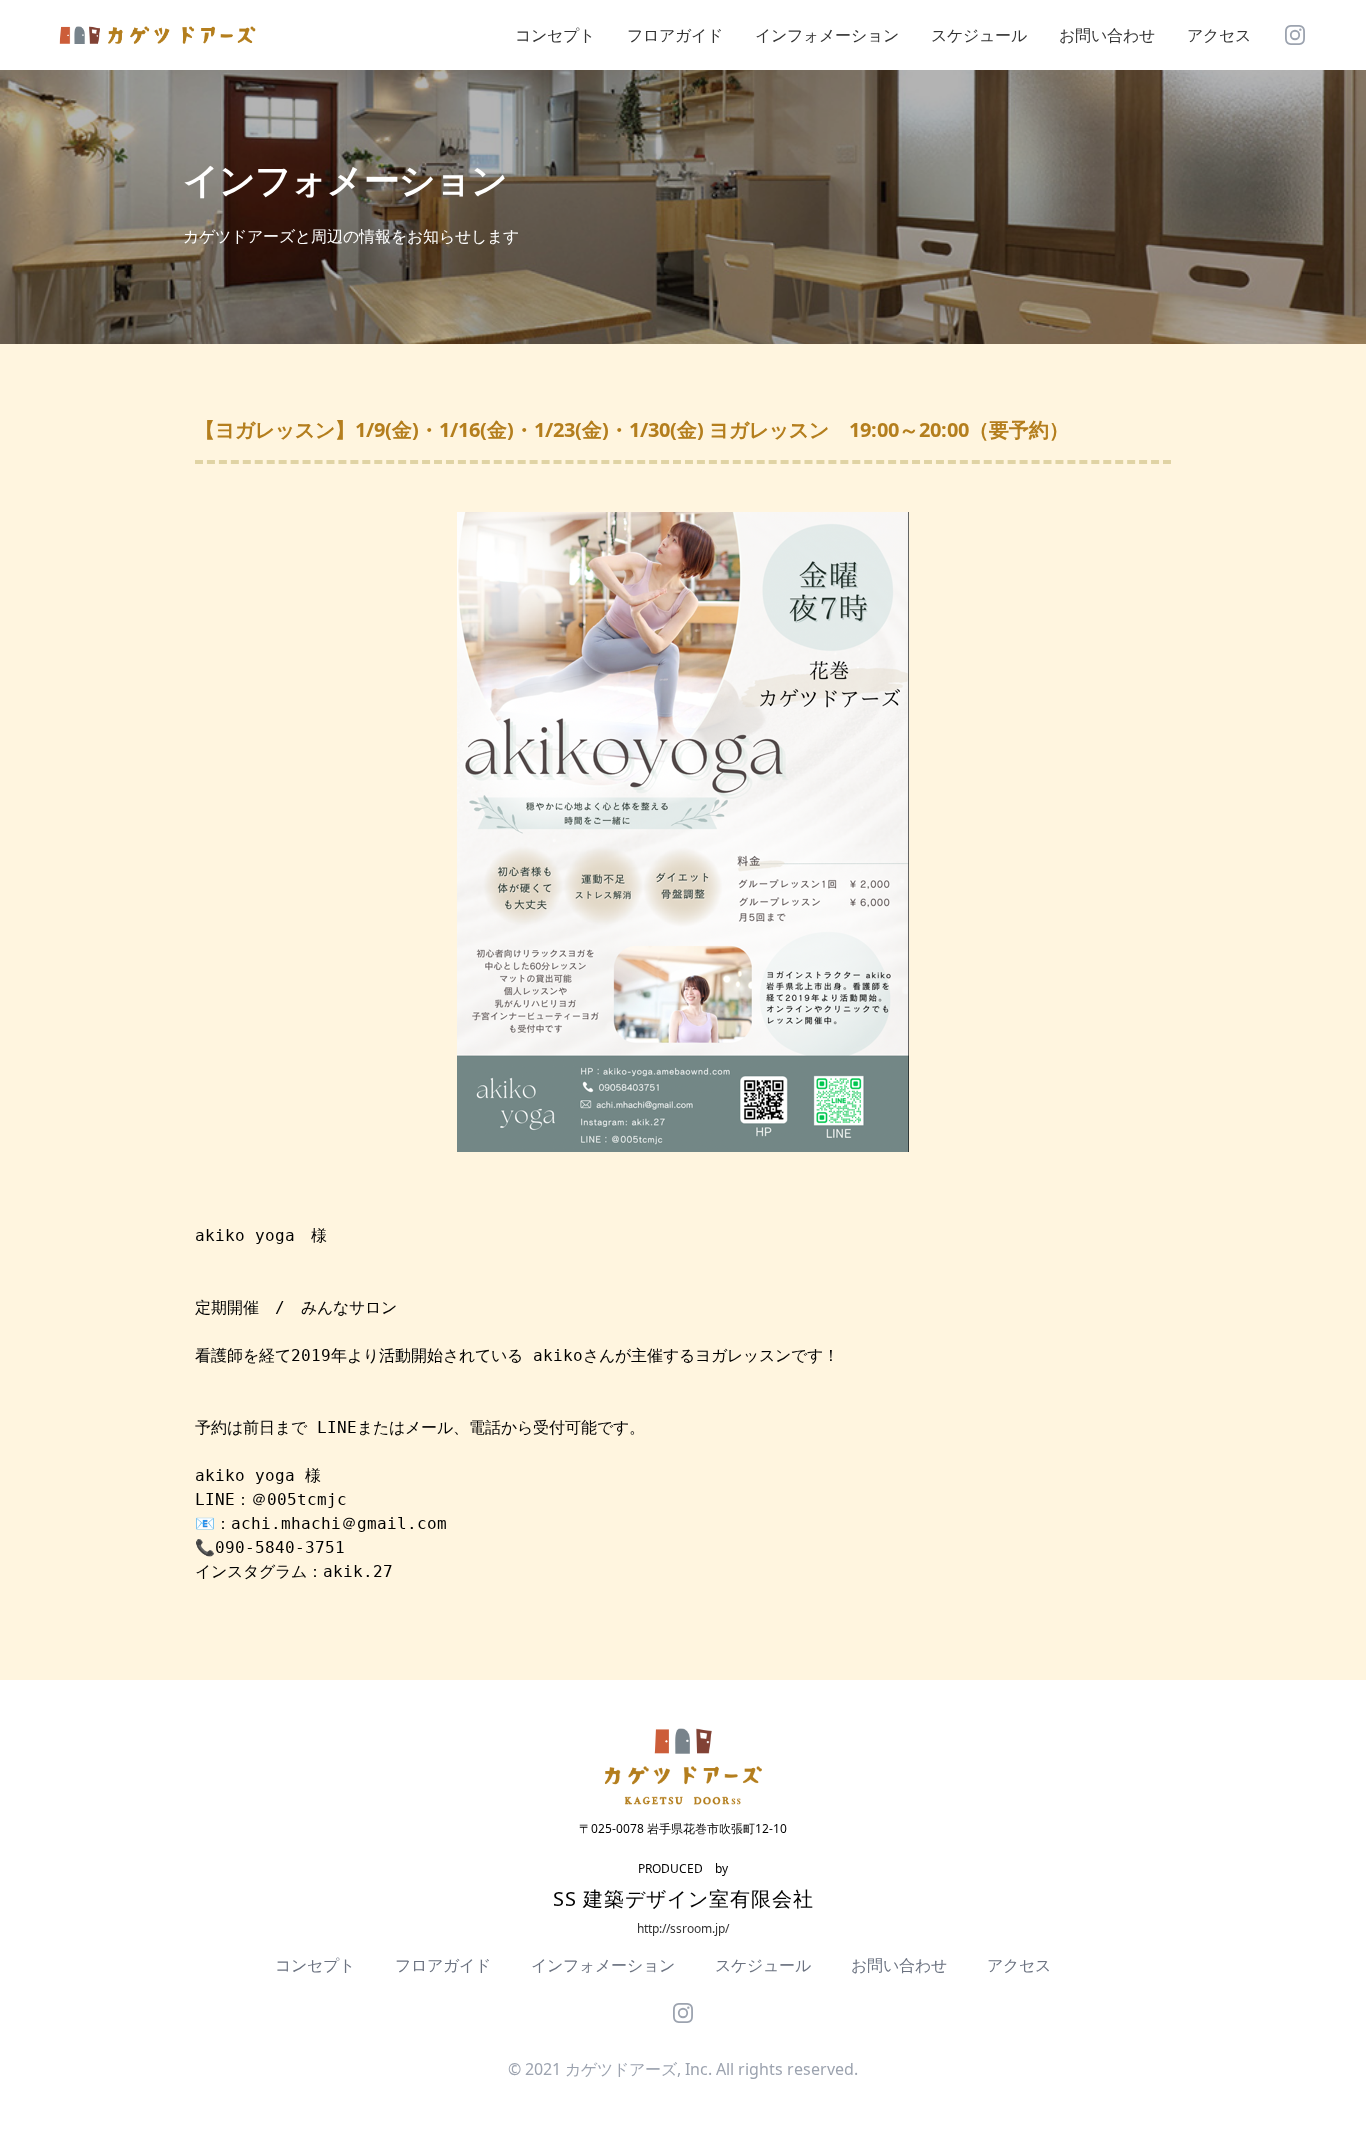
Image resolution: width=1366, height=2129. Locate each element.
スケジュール (979, 35)
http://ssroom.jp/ (683, 1928)
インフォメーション (827, 35)
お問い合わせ (1107, 35)
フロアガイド (675, 35)
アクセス (1219, 35)
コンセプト (555, 35)
